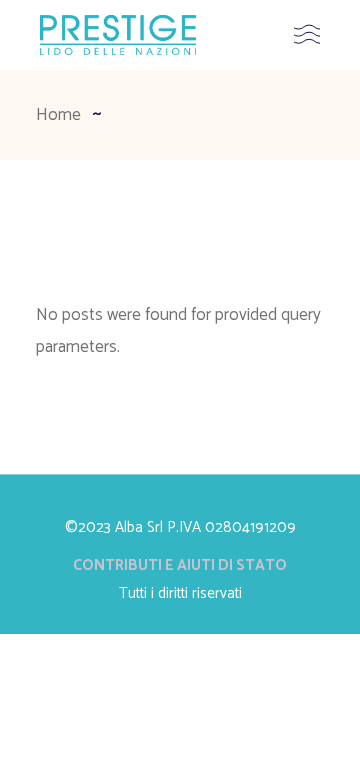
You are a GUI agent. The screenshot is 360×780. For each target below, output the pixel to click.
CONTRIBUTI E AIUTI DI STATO (180, 565)
